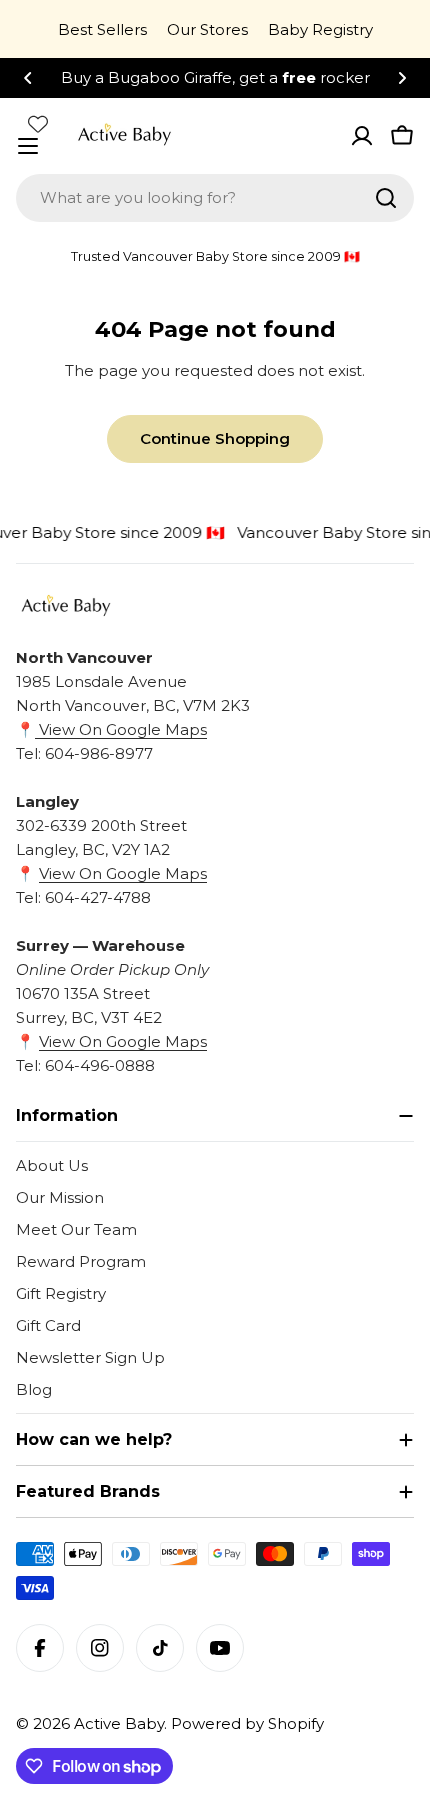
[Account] (362, 136)
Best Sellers (102, 29)
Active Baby (119, 1723)
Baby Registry (320, 29)
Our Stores (207, 29)
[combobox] (215, 198)
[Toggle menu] (28, 146)
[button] (28, 78)
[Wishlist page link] (38, 124)
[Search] (386, 198)
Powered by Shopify (247, 1723)
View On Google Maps (121, 729)
